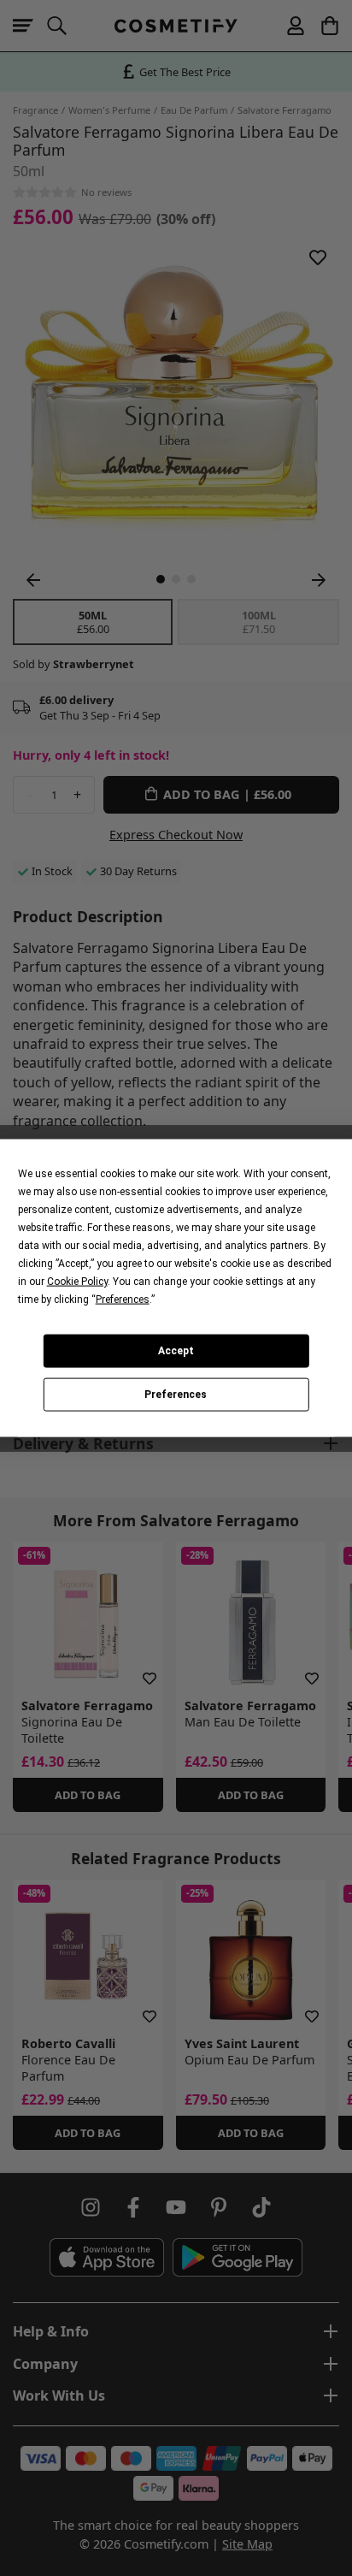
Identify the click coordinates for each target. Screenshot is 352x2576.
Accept (176, 1351)
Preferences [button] (123, 1299)
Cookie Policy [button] (77, 1281)
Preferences (176, 1395)
